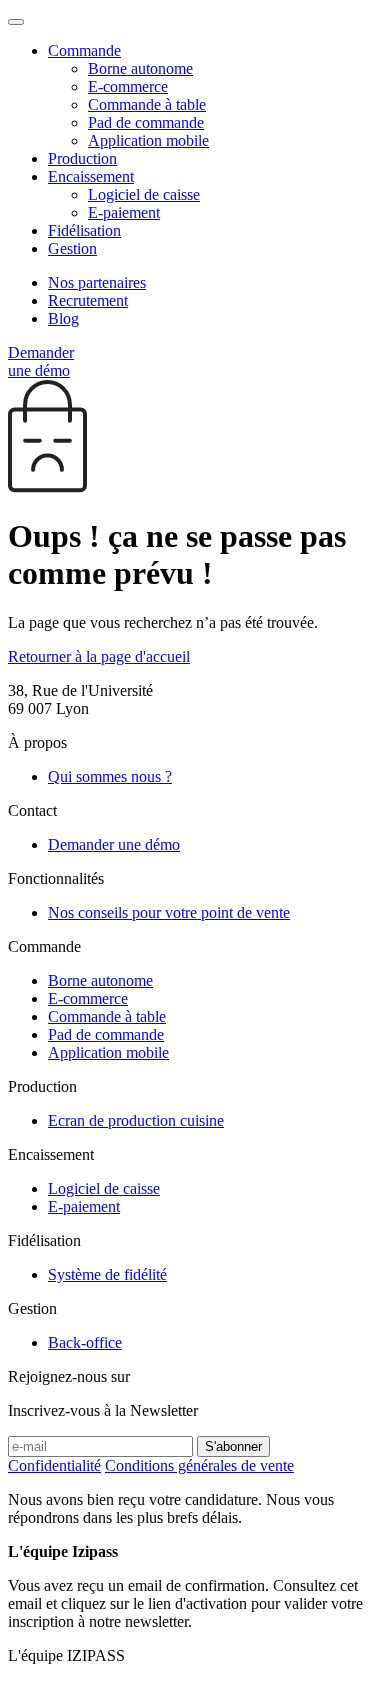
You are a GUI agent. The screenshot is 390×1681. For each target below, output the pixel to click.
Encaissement (91, 176)
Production (82, 158)
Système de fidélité (107, 1274)
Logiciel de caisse (144, 194)
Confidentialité (54, 1465)
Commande (84, 50)
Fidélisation (84, 230)
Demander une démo (41, 361)
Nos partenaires (97, 282)
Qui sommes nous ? (110, 776)
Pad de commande (146, 122)
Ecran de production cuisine (136, 1120)
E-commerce (128, 86)
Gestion (72, 248)
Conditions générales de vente (199, 1465)
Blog (63, 318)
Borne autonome (140, 68)
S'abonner (233, 1446)
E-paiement (124, 212)
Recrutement (88, 300)
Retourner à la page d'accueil (99, 656)
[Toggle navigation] (16, 22)
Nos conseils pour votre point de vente (169, 912)
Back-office (85, 1342)
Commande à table (147, 104)
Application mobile (148, 140)
